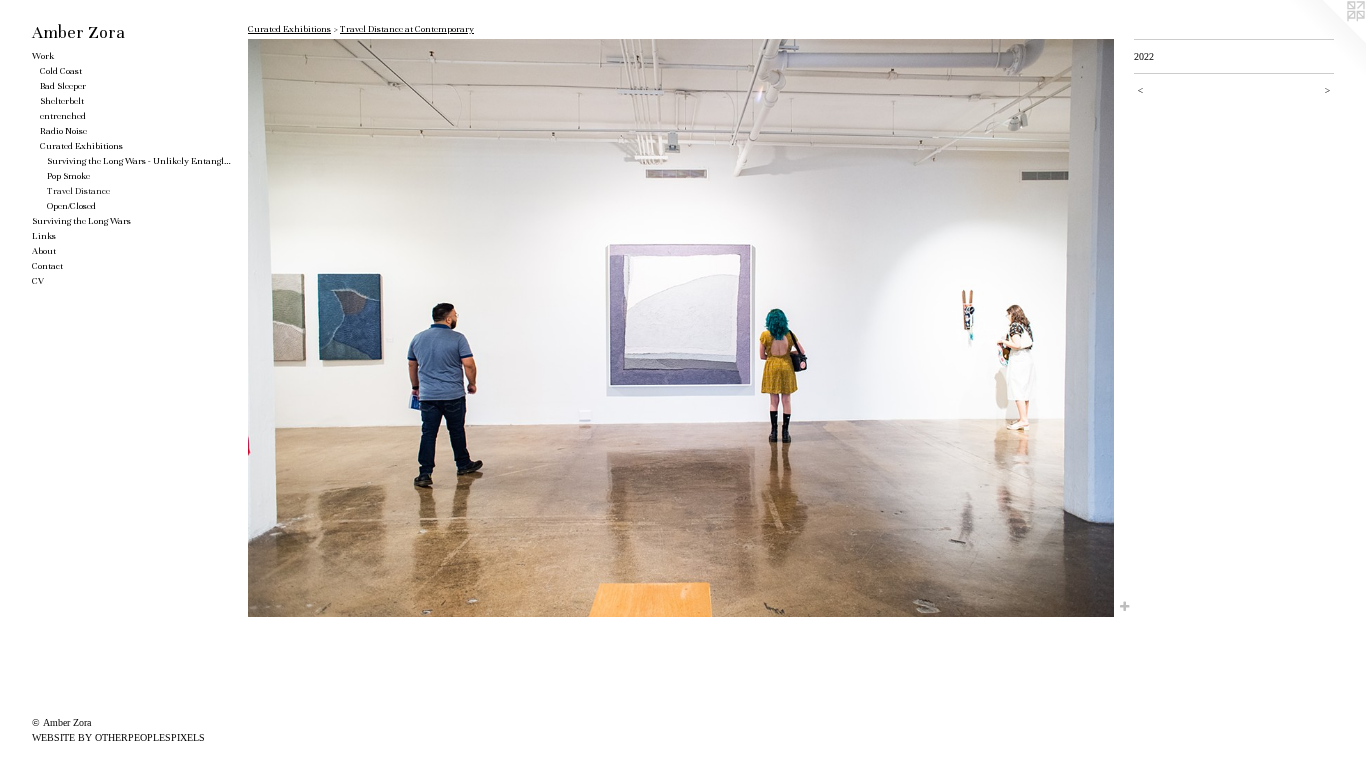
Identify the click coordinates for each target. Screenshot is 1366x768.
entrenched (63, 116)
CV (38, 281)
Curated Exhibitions (81, 146)
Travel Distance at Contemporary (407, 29)
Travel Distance (78, 191)
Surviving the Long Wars (81, 221)
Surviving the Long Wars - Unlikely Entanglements (139, 161)
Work (43, 56)
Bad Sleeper (63, 86)
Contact (47, 266)
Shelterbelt (62, 101)
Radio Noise (63, 131)
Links (44, 236)
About (44, 251)
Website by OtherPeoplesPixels (118, 737)
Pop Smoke (68, 176)
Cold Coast (61, 71)
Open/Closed (71, 206)
